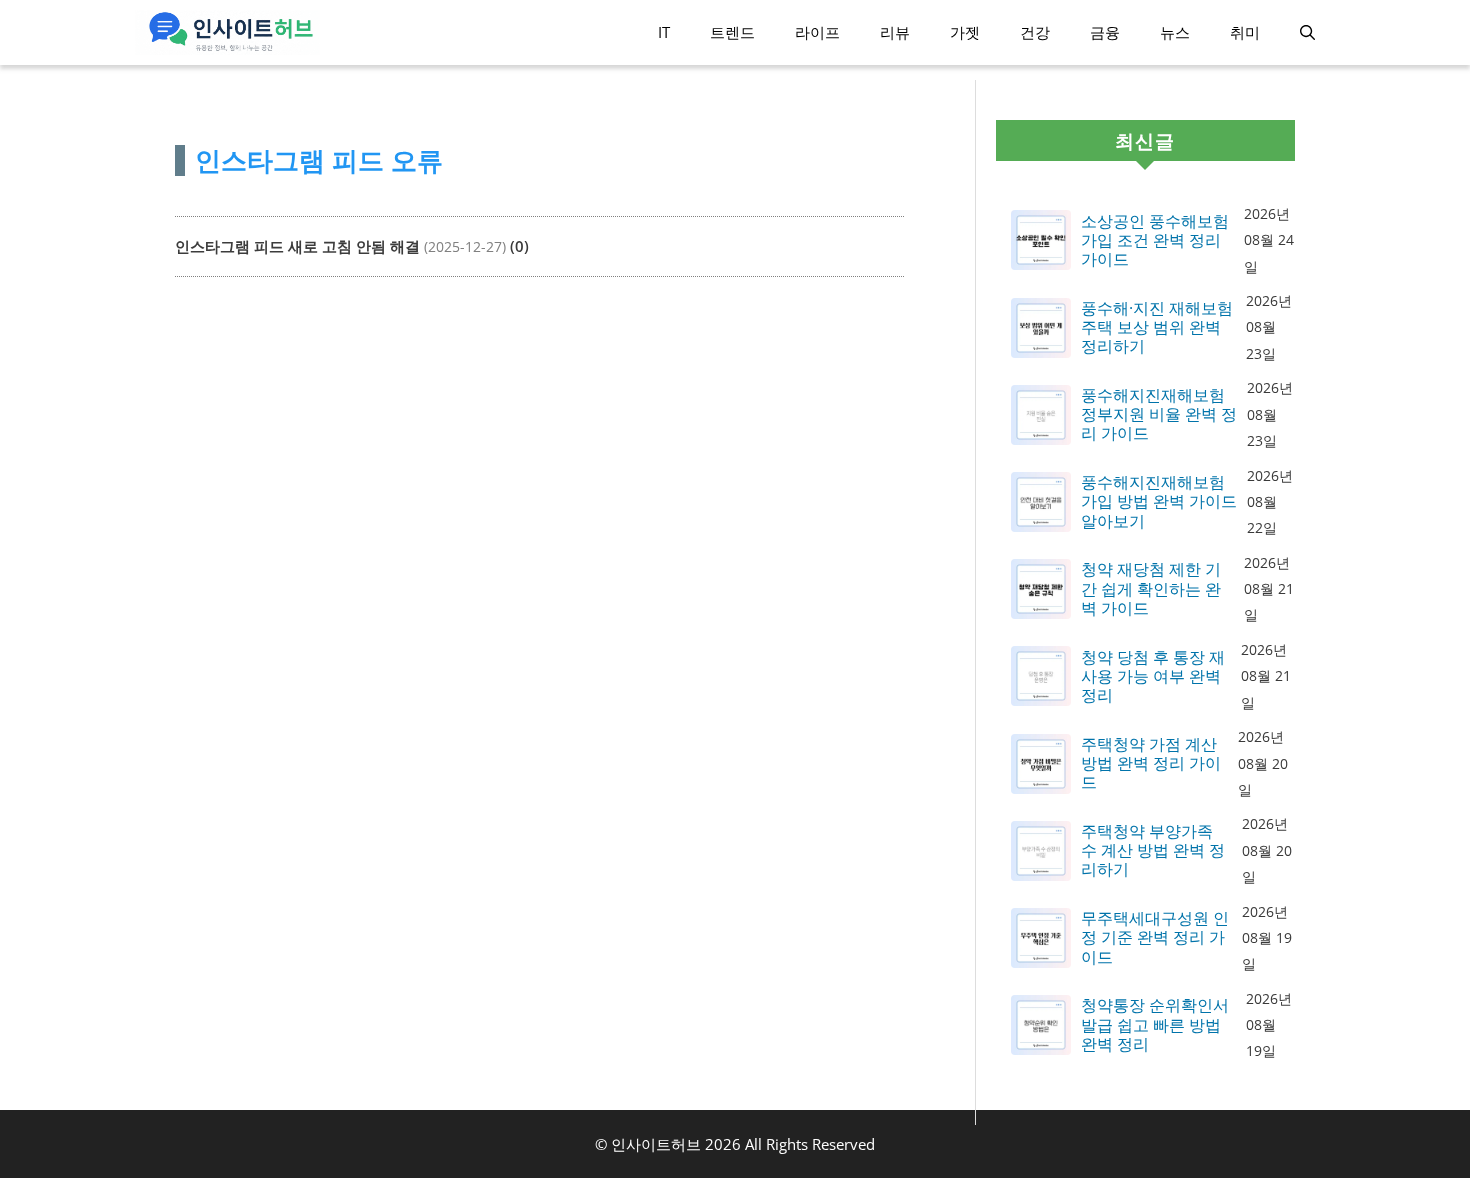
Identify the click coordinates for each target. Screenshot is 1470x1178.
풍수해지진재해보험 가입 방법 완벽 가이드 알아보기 (1159, 502)
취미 (1245, 32)
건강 (1035, 32)
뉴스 (1175, 32)
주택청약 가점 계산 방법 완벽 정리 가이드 (1151, 764)
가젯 (965, 32)
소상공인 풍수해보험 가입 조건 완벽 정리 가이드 (1155, 241)
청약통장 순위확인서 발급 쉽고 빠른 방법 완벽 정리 (1155, 1025)
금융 (1105, 32)
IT (664, 32)
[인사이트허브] (227, 32)
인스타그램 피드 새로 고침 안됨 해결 (297, 246)
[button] (1307, 32)
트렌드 (732, 32)
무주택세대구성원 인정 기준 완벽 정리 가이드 (1155, 938)
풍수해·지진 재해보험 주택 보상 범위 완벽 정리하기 (1157, 328)
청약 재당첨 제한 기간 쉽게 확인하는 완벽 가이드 (1151, 589)
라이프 (817, 32)
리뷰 (895, 32)
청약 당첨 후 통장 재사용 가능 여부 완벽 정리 (1153, 677)
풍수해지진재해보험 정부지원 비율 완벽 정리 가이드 (1159, 415)
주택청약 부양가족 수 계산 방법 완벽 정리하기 (1153, 851)
